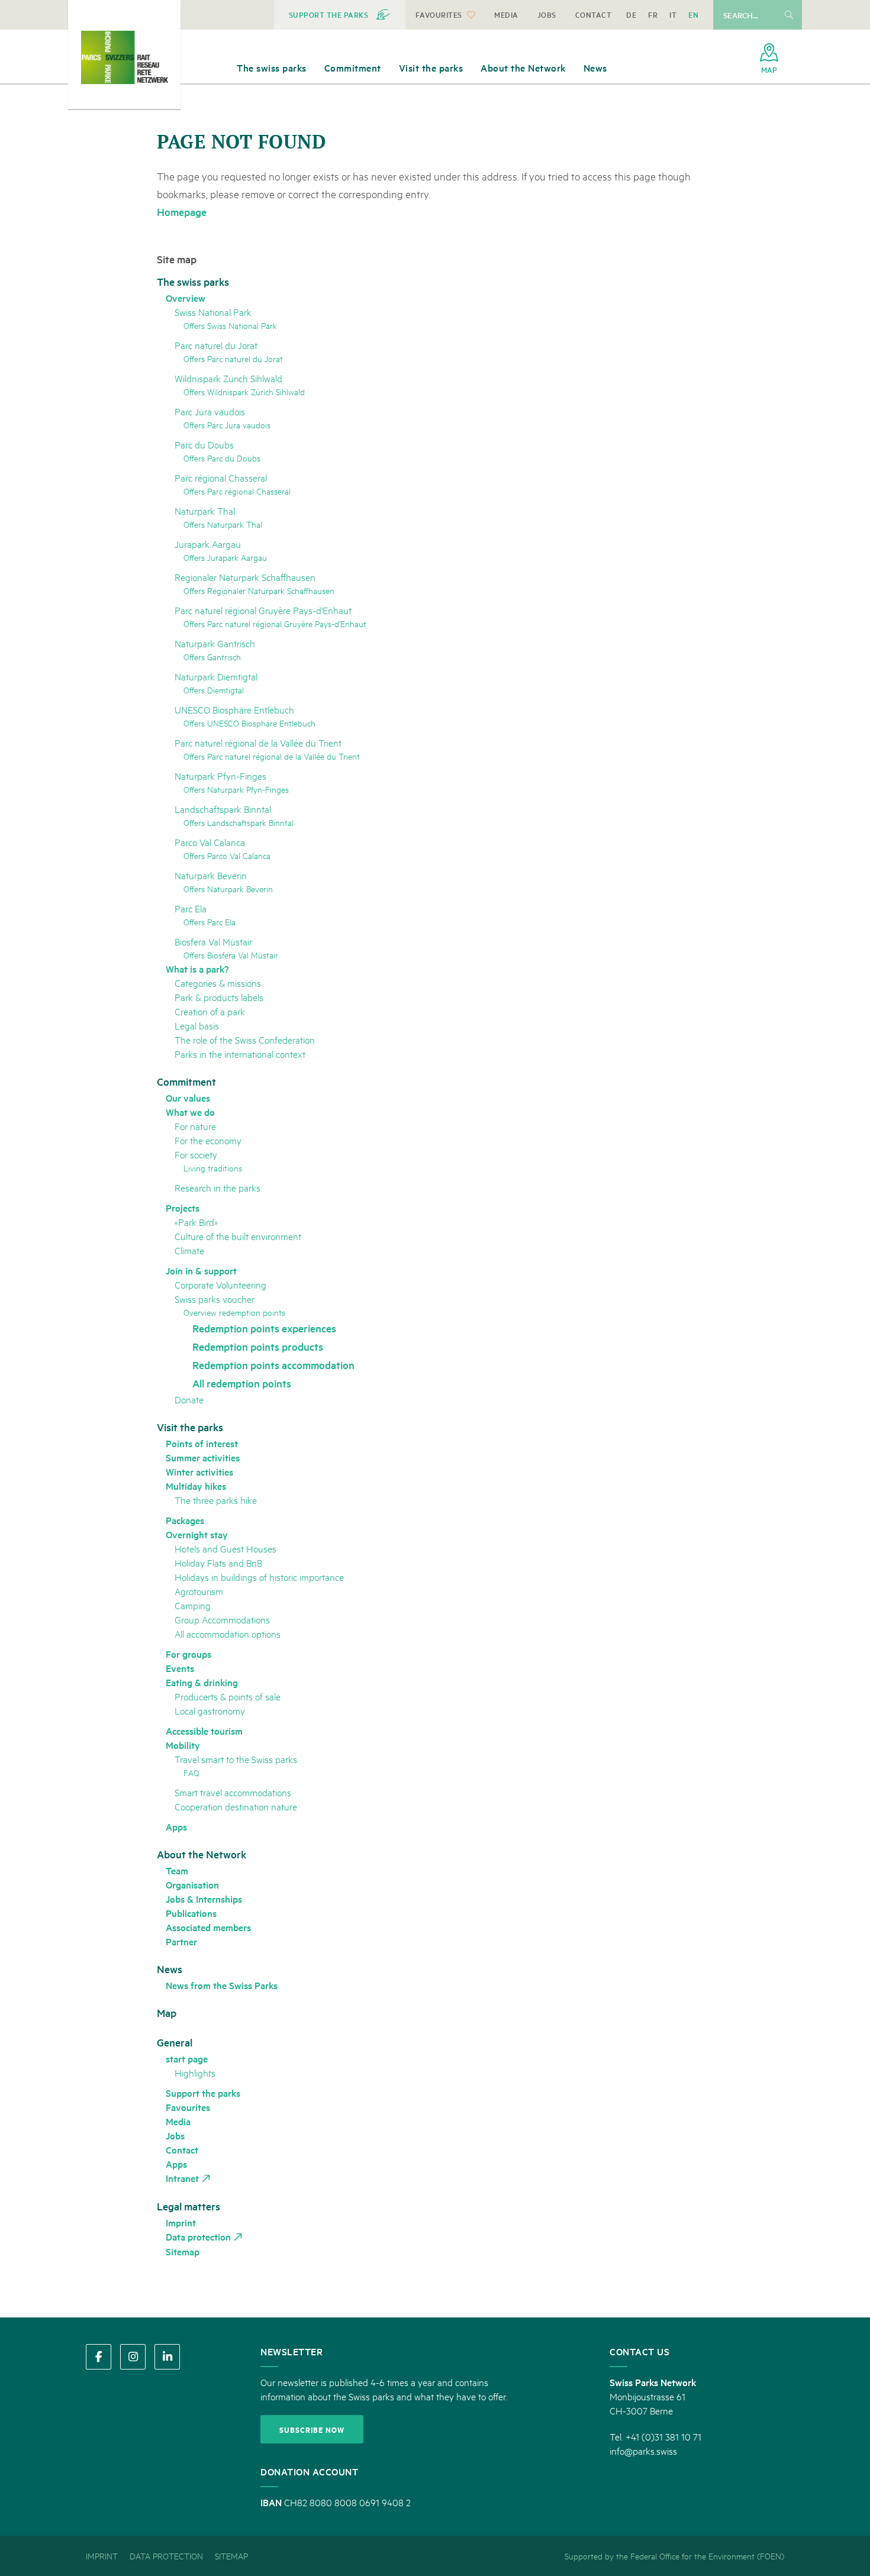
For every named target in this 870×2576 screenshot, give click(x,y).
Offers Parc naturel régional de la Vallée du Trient (272, 756)
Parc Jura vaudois (210, 411)
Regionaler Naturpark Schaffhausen (245, 577)
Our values (188, 1097)
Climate (189, 1250)
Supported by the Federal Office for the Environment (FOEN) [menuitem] (674, 2556)
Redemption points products (258, 1346)
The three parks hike (216, 1500)
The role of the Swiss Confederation (245, 1039)
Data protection (198, 2236)
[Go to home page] (124, 57)
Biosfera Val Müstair (213, 941)
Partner (181, 1941)
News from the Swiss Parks (222, 1985)
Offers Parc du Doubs (222, 458)
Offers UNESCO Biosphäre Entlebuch (249, 723)
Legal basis (197, 1025)
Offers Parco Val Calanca (227, 855)
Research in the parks (217, 1187)
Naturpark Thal (205, 510)
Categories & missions (218, 982)
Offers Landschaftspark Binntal (239, 822)
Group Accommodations (222, 1619)
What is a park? (197, 969)
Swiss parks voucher (215, 1298)
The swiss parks (193, 281)
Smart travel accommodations (233, 1792)
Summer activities (203, 1457)
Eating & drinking (202, 1682)
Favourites (188, 2107)
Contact (182, 2149)
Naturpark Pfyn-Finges (220, 775)
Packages (185, 1520)
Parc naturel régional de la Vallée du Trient (258, 742)
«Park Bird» (196, 1221)
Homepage (182, 212)
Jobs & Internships (204, 1899)
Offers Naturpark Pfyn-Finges (236, 789)
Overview (186, 298)
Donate (189, 1399)
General (175, 2042)
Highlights (195, 2072)
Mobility (183, 1745)
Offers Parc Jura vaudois (227, 425)
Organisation (192, 1884)
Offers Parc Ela (210, 921)
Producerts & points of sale (228, 1696)
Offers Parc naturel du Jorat (233, 358)
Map (167, 2012)
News (170, 1969)
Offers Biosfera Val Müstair (231, 955)
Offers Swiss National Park (230, 325)
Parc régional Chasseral (221, 477)
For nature (195, 1126)
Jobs (175, 2135)
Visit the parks (190, 1427)
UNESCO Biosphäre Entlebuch (234, 709)
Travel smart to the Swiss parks (236, 1759)
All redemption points (242, 1383)
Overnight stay (197, 1534)
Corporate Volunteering (220, 1284)
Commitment (186, 1081)
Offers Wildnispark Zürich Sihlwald (244, 391)
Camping (193, 1605)
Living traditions (213, 1168)
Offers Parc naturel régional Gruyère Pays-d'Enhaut (275, 623)
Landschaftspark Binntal (223, 808)
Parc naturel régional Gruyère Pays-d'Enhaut (263, 610)
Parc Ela (191, 908)
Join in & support (201, 1270)
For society (196, 1154)
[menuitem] (340, 15)
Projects (183, 1208)
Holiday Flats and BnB (218, 1562)
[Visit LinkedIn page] (167, 2357)
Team (177, 1870)
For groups (188, 1654)
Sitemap (183, 2251)
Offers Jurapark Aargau (225, 557)
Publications (191, 1913)
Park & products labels (219, 997)
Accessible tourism (204, 1731)
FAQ (191, 1772)
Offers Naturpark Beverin (228, 888)
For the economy (208, 1140)
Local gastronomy (210, 1710)
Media (178, 2121)
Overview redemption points (234, 1312)
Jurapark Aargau (208, 543)
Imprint (181, 2222)
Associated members (208, 1927)
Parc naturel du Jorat (216, 345)
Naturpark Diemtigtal (216, 676)
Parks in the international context (240, 1053)
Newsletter (291, 2351)
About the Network (202, 1854)
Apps (176, 1826)
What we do (190, 1112)
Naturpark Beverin (211, 875)
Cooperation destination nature (236, 1806)
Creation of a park (210, 1011)
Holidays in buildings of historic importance (259, 1576)
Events (180, 1668)
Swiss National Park (213, 311)
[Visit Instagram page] (133, 2357)
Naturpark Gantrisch (215, 643)
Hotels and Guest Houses (225, 1548)
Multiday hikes (196, 1486)
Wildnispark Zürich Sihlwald (228, 378)
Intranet (182, 2178)
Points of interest (202, 1443)
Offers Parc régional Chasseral (237, 491)
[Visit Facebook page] (99, 2357)
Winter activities (199, 1471)
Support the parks (203, 2093)
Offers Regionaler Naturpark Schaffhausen (259, 590)
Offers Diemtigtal (214, 690)
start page (187, 2058)
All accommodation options (228, 1633)
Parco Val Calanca (210, 842)
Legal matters (188, 2206)
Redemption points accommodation (273, 1365)
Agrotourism (199, 1591)
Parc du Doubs (204, 444)
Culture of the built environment (238, 1236)
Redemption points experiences (264, 1328)
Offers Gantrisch (212, 656)
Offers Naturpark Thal (223, 524)
